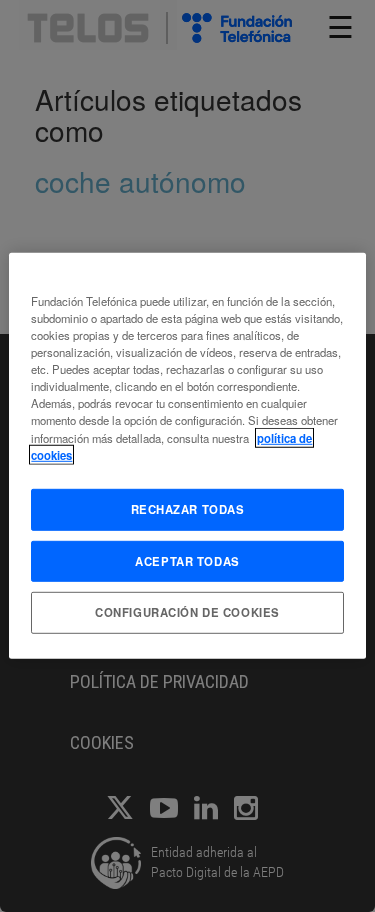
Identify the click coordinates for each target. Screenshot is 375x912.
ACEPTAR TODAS (187, 560)
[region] (187, 456)
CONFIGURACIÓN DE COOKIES (187, 612)
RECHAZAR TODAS (188, 508)
